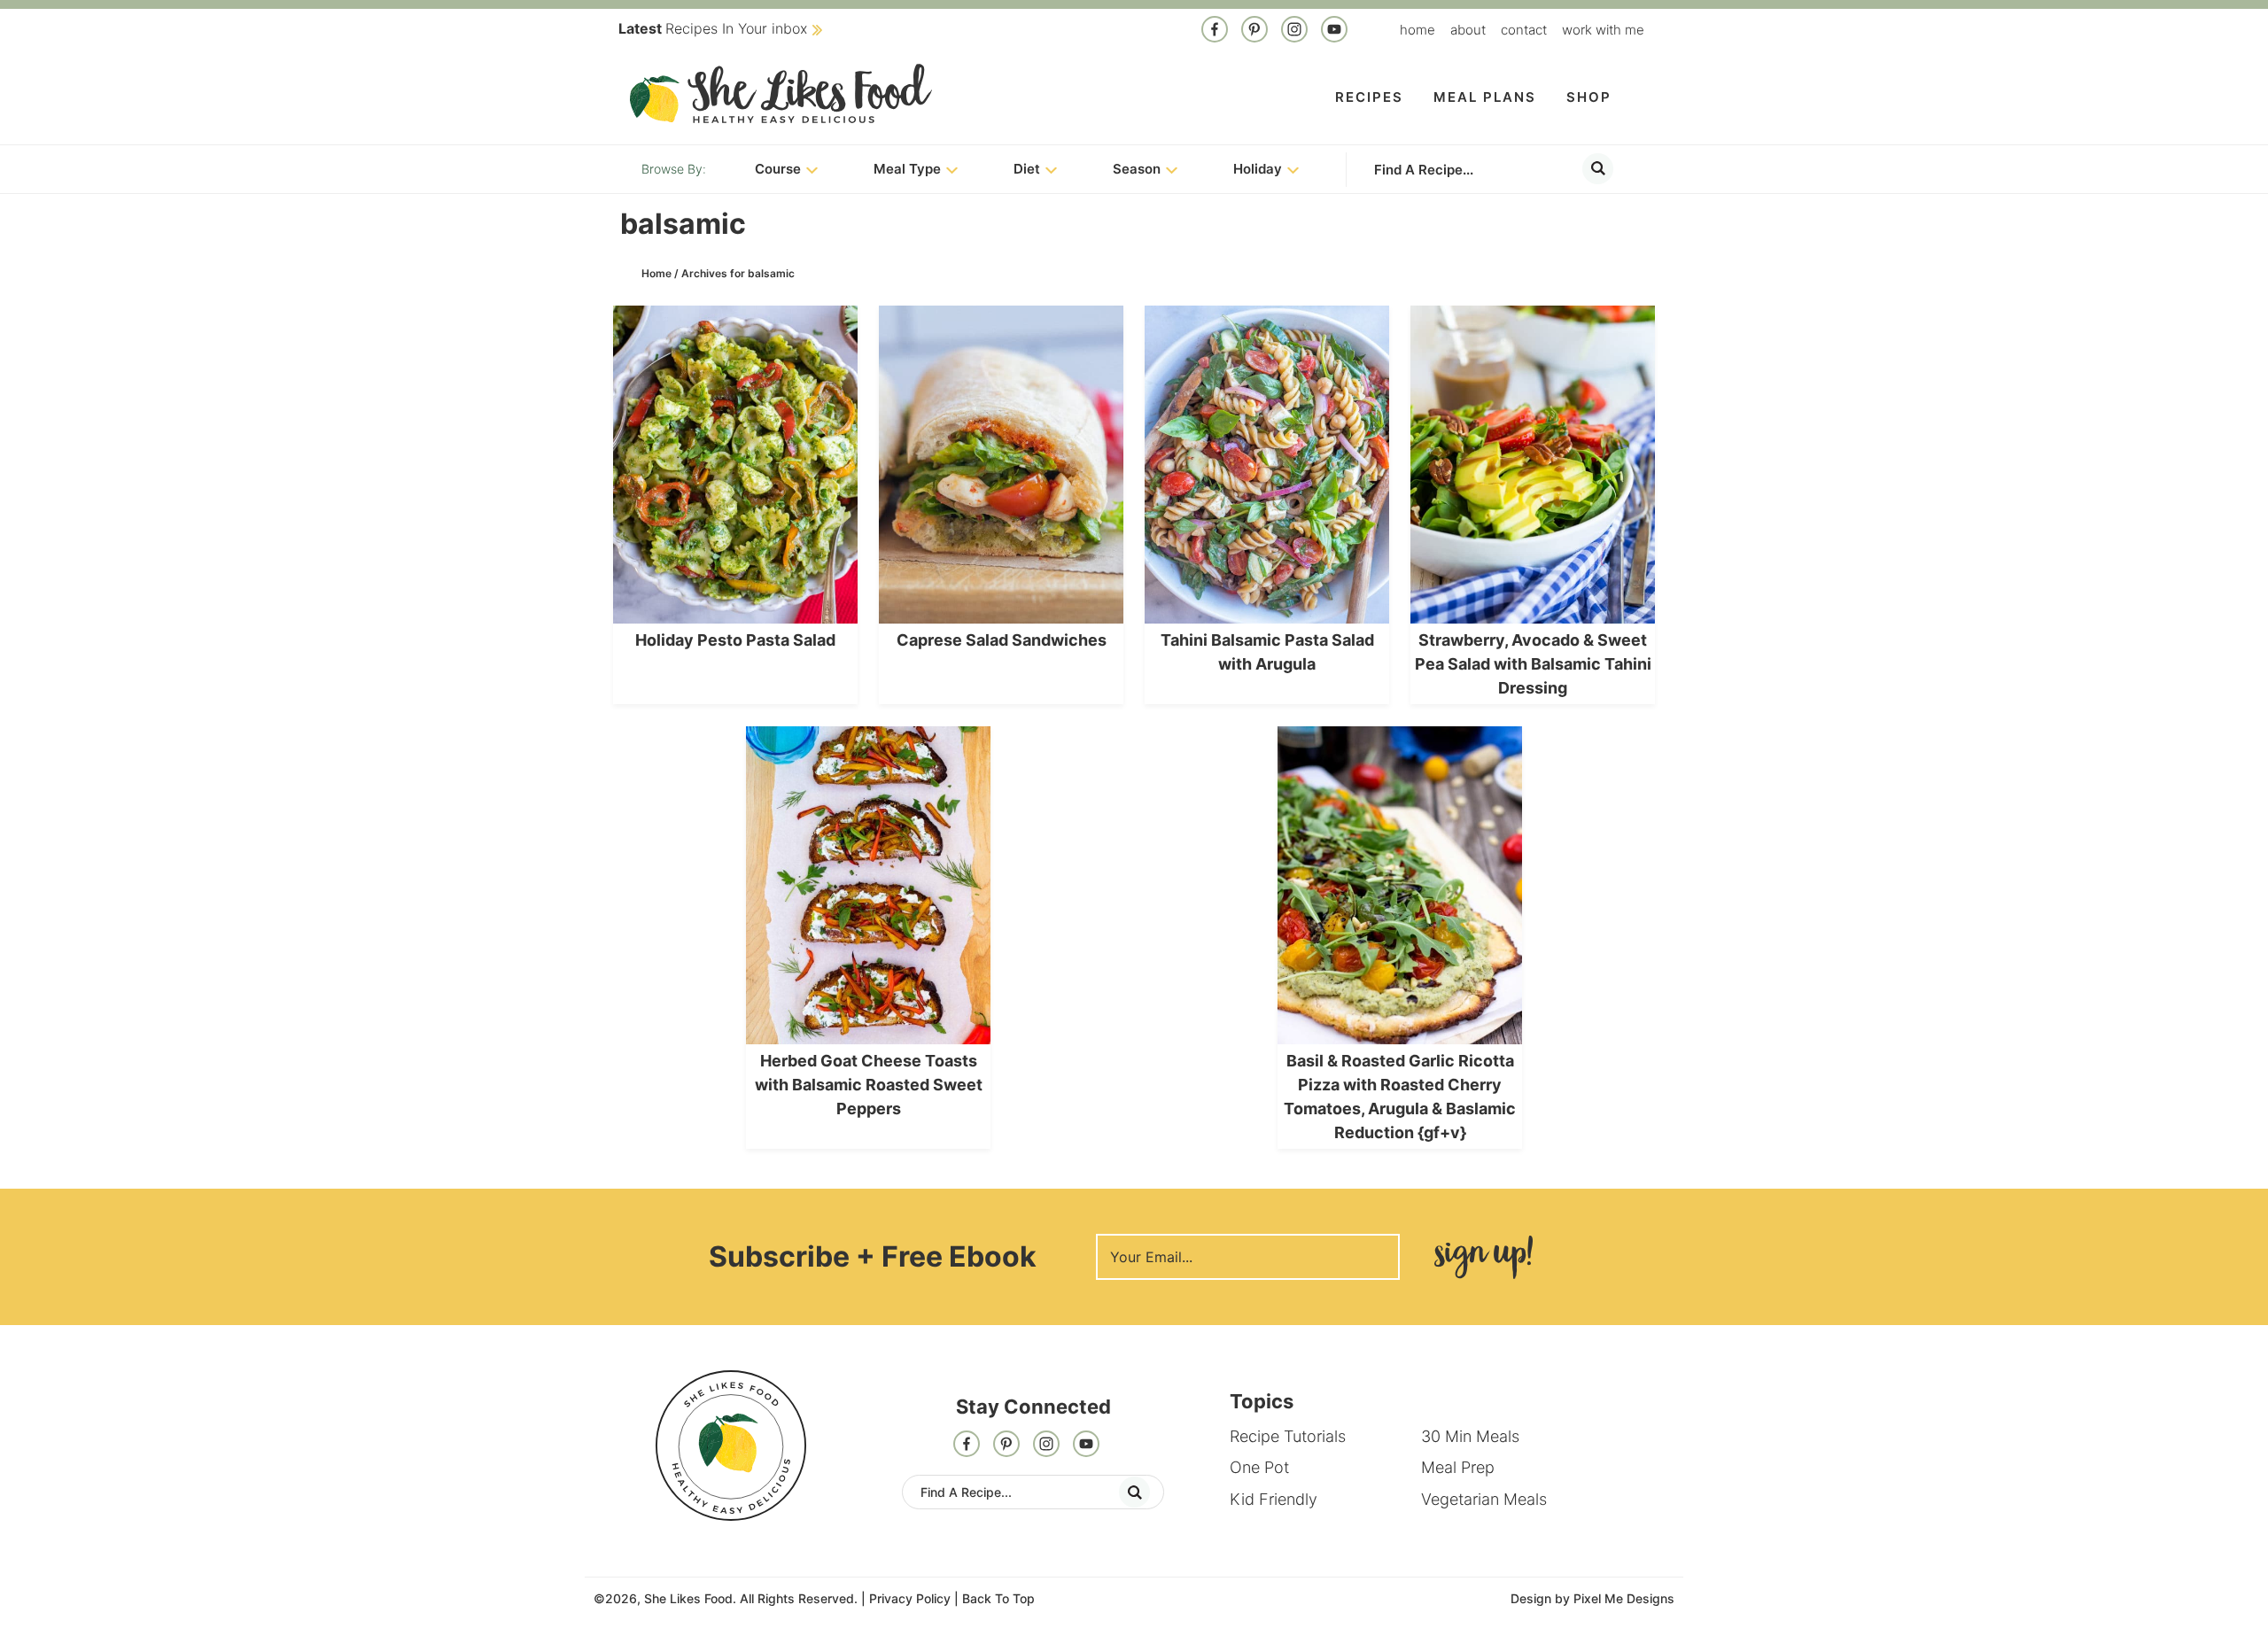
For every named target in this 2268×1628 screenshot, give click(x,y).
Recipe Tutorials (1288, 1436)
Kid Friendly (1274, 1499)
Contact (1524, 30)
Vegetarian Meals (1484, 1499)
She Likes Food (781, 93)
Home (1417, 30)
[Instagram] (1294, 31)
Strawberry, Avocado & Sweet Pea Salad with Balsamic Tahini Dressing (1533, 664)
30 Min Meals (1470, 1436)
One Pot (1259, 1467)
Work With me (1603, 30)
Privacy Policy (910, 1598)
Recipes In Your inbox (713, 28)
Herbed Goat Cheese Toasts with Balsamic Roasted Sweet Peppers (869, 1085)
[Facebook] (1215, 31)
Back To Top (998, 1598)
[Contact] (1334, 31)
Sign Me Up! (1483, 1257)
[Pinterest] (1254, 31)
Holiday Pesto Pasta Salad (735, 640)
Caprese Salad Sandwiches (1002, 640)
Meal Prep (1458, 1467)
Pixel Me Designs (1624, 1598)
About (1468, 30)
